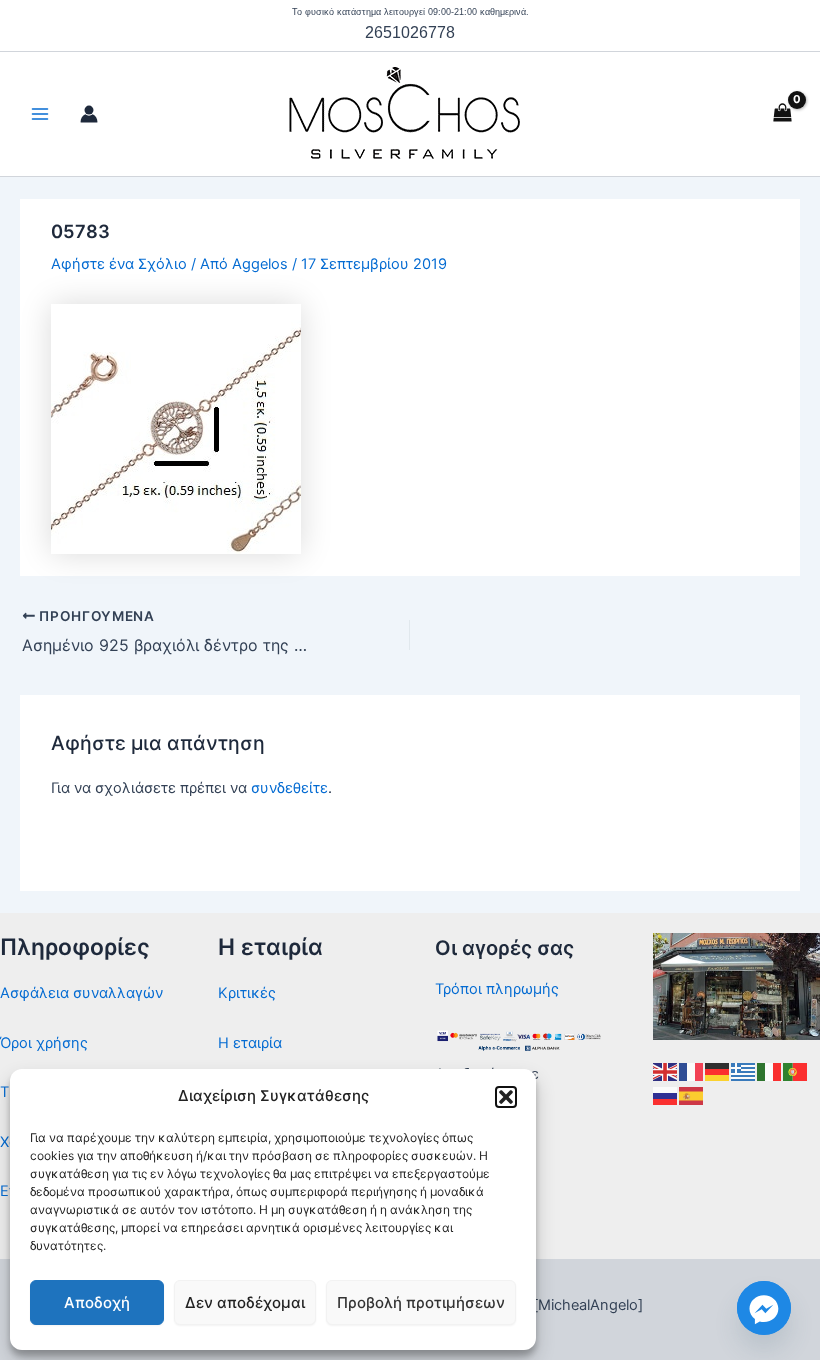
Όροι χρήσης (44, 1043)
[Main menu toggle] (40, 114)
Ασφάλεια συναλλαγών (81, 993)
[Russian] (666, 1095)
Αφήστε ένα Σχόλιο (119, 264)
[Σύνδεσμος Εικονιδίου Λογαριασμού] (89, 114)
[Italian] (770, 1071)
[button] (506, 1097)
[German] (718, 1071)
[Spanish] (692, 1095)
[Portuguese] (796, 1071)
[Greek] (744, 1071)
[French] (692, 1071)
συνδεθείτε (289, 788)
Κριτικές (247, 993)
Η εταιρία (250, 1043)
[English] (666, 1071)
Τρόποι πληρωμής (497, 989)
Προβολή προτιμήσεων (421, 1302)
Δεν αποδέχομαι (245, 1302)
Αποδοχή (97, 1302)
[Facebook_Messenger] (764, 1308)
